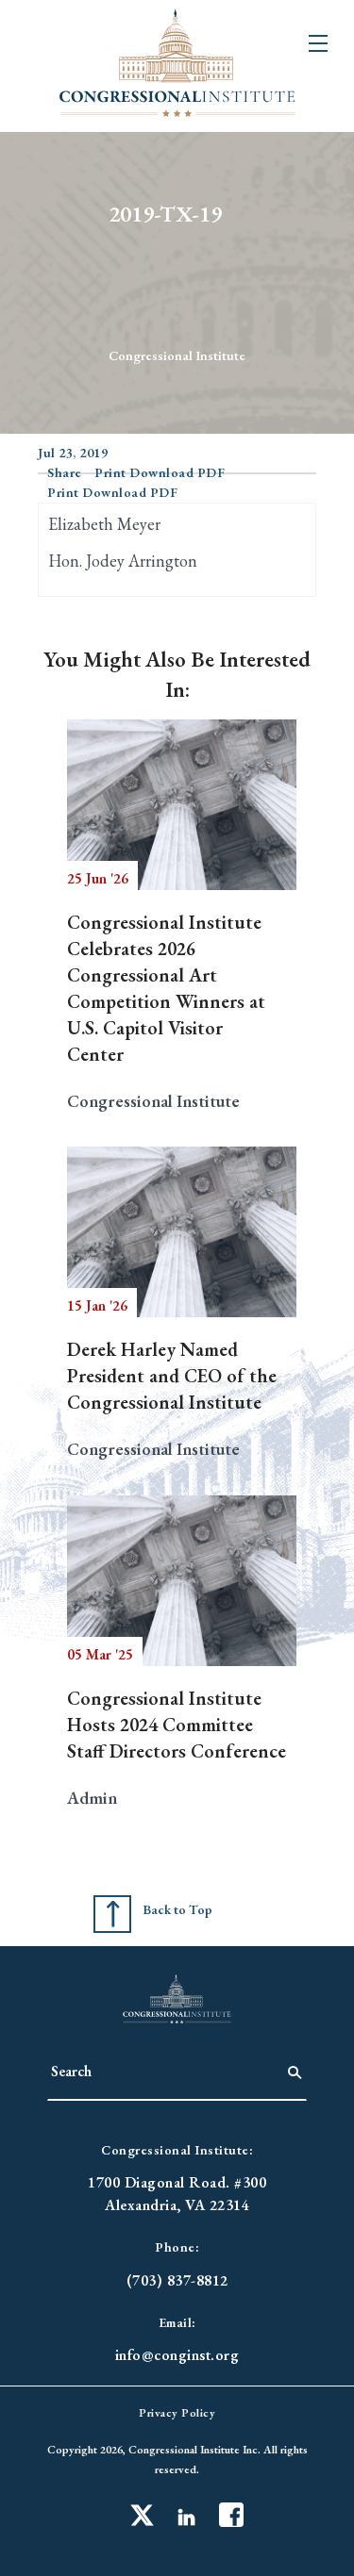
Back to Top (177, 1909)
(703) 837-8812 (177, 2280)
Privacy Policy (177, 2413)
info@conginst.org (177, 2355)
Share (65, 472)
